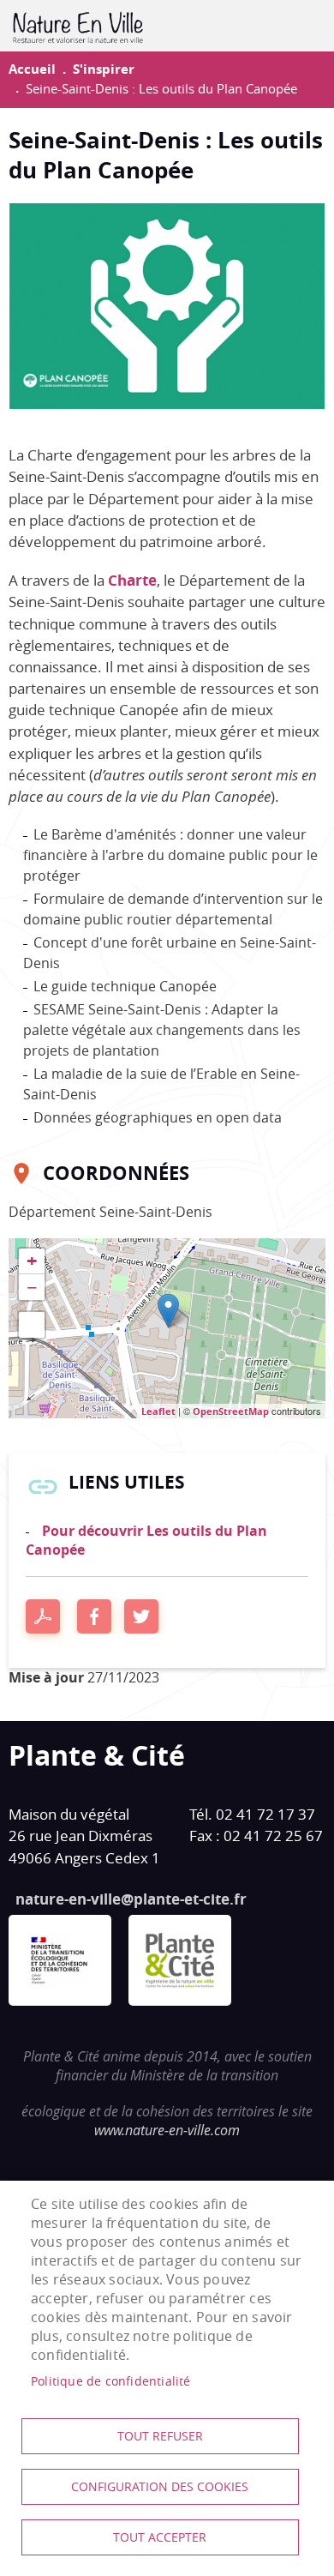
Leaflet (158, 1411)
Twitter (141, 1616)
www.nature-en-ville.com (167, 2130)
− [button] (32, 1287)
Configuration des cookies (160, 2487)
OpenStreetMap (231, 1411)
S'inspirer (104, 69)
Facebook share (94, 1616)
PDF (43, 1616)
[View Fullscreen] (32, 1325)
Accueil (32, 69)
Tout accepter (160, 2537)
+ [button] (32, 1261)
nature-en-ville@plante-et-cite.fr (131, 1899)
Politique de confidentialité (111, 2381)
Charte (132, 580)
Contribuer (296, 26)
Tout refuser (160, 2436)
